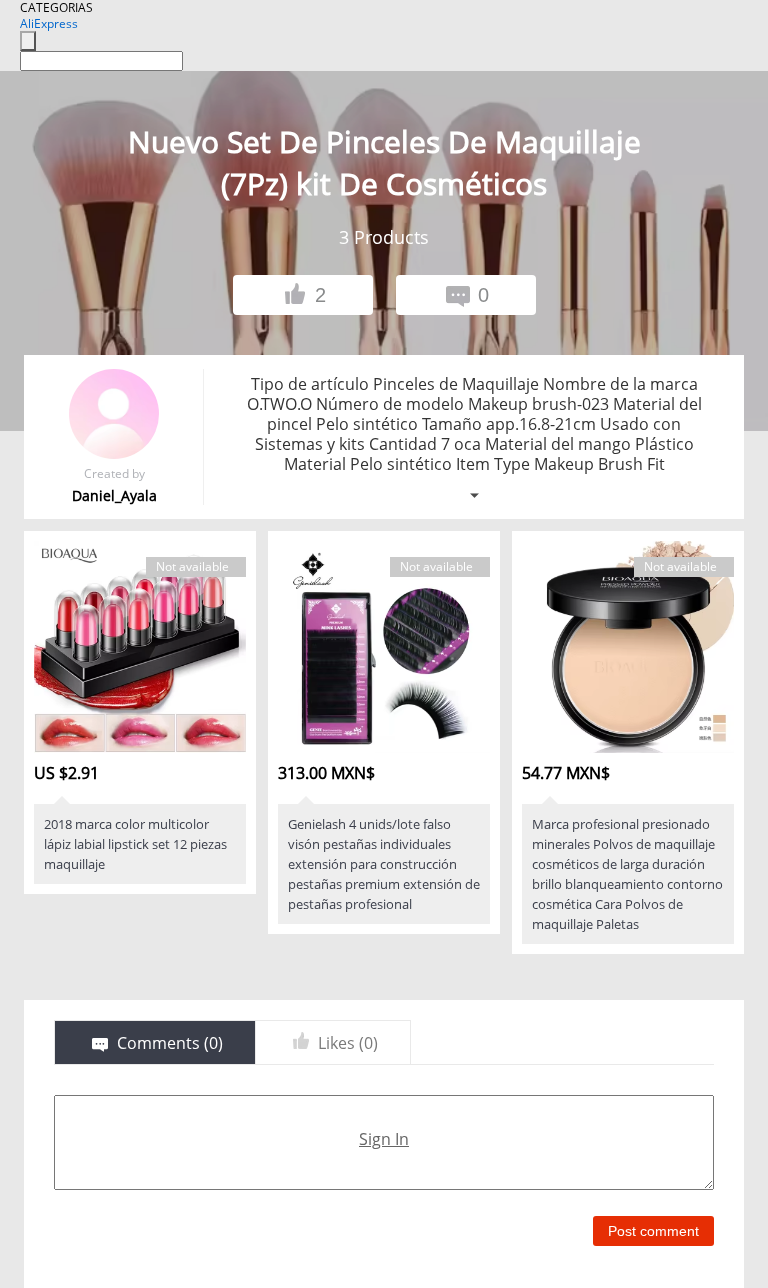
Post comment (653, 1231)
